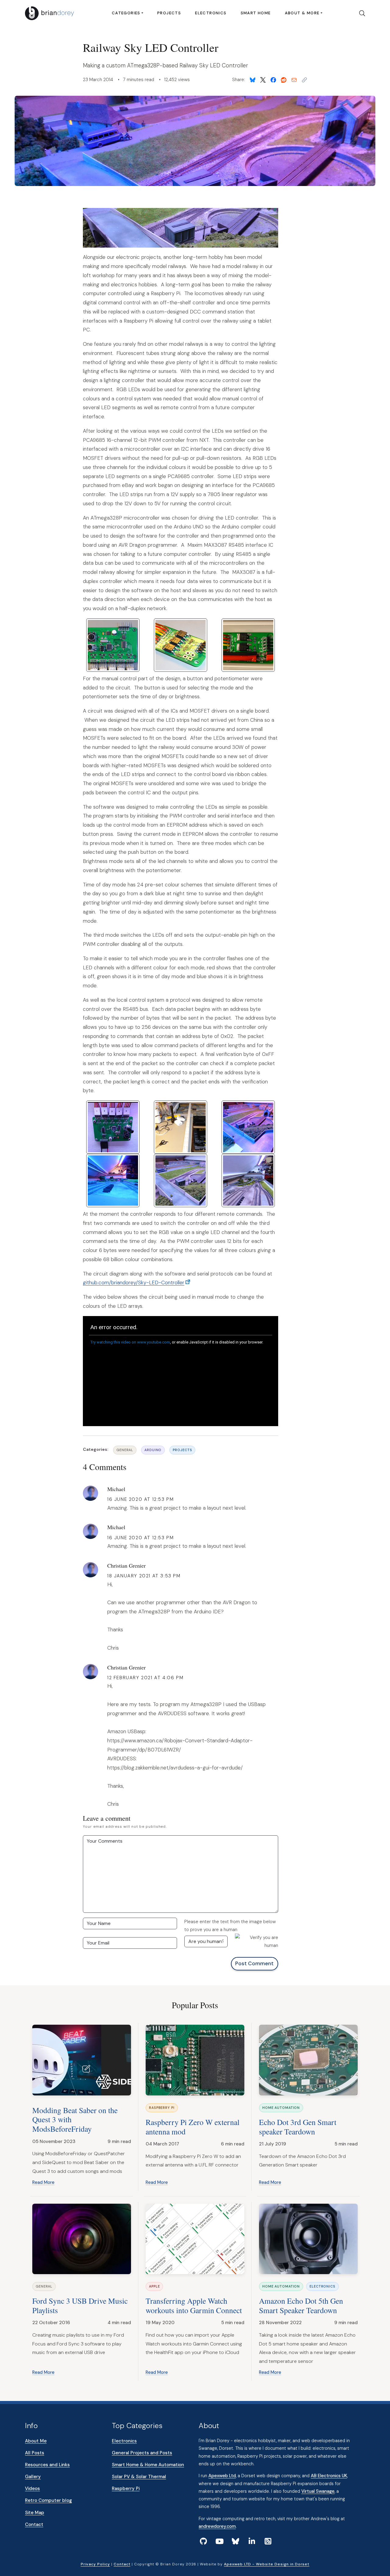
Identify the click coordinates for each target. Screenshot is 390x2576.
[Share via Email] (294, 80)
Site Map (35, 2513)
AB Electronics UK (329, 2476)
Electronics (211, 13)
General (125, 1450)
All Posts (35, 2453)
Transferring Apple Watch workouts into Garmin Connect (194, 2305)
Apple (154, 2286)
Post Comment (254, 1963)
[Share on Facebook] (273, 80)
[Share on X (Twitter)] (263, 80)
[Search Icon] (360, 13)
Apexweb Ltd (222, 2476)
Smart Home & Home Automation (148, 2465)
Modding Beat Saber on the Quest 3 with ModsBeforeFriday (75, 2119)
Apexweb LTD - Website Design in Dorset (267, 2564)
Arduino (153, 1450)
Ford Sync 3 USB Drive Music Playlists (80, 2305)
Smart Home (256, 13)
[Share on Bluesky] (253, 80)
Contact (34, 2524)
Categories (126, 13)
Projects (169, 13)
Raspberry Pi (162, 2108)
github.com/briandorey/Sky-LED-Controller (134, 1283)
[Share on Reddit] (284, 80)
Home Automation (281, 2108)
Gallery (33, 2477)
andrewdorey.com (217, 2526)
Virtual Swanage (318, 2491)
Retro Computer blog (48, 2500)
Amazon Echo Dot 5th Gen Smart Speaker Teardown (301, 2305)
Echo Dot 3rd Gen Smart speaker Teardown (298, 2127)
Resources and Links (47, 2465)
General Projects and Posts (142, 2453)
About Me (36, 2441)
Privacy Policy (95, 2564)
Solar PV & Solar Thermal (139, 2477)
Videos (32, 2488)
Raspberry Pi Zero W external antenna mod (193, 2127)
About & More (302, 13)
